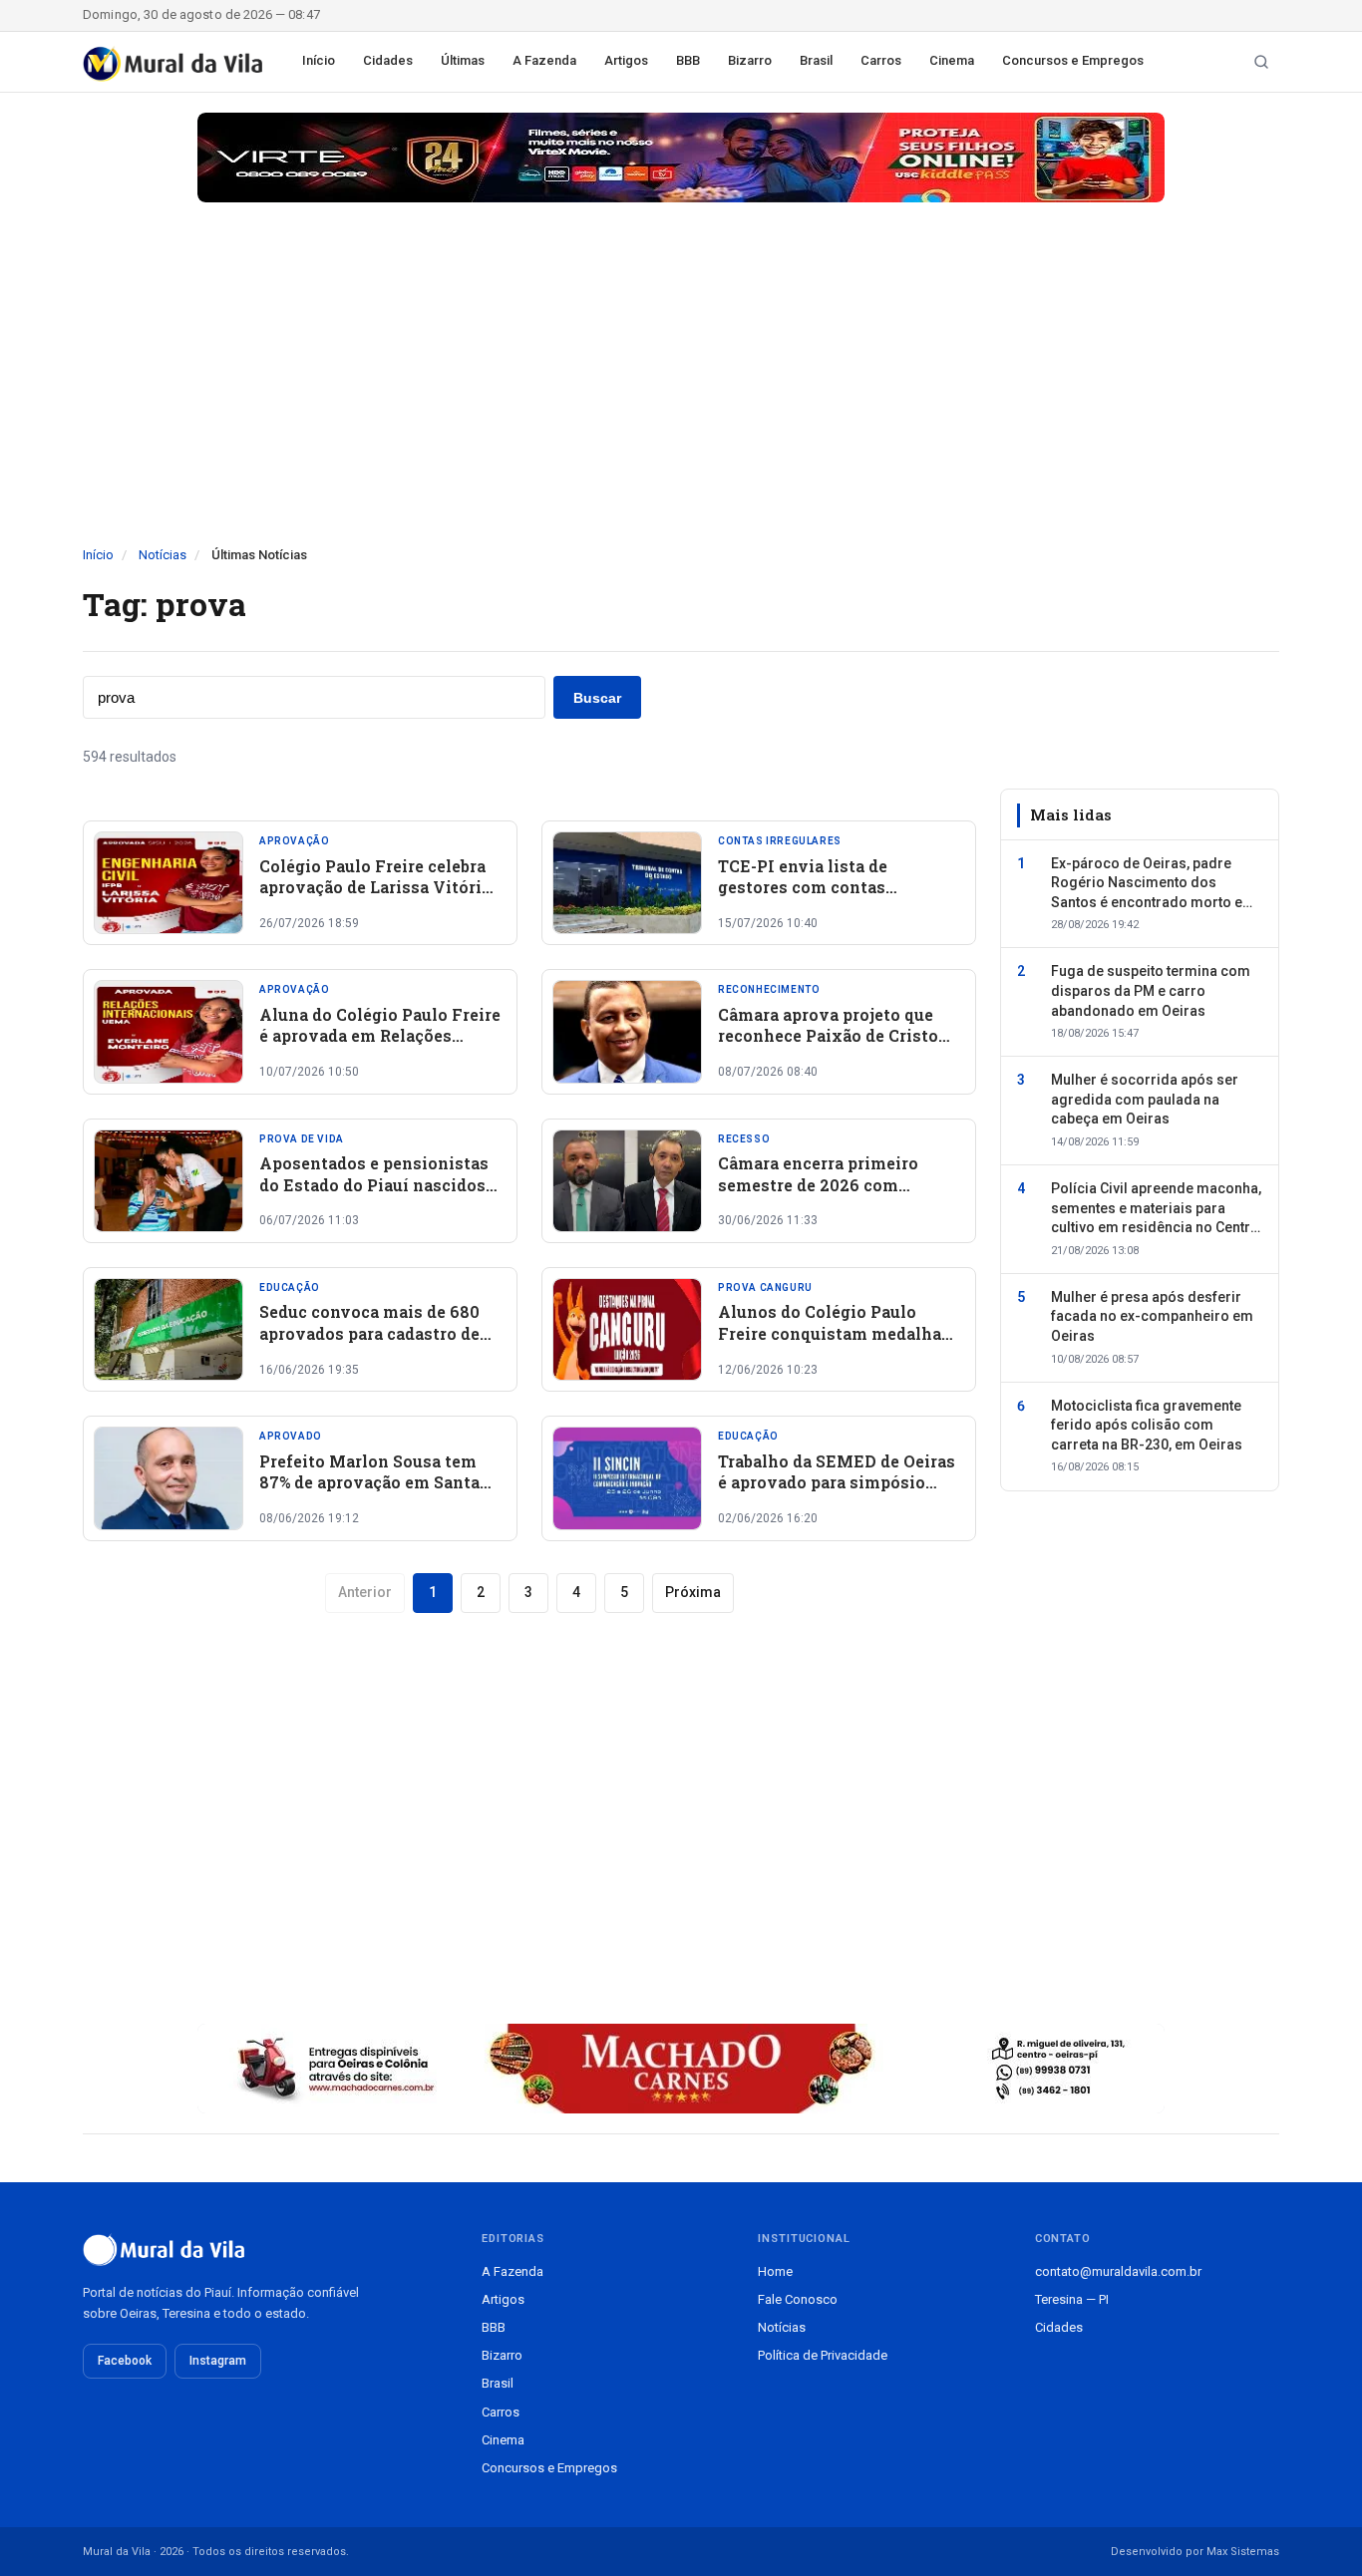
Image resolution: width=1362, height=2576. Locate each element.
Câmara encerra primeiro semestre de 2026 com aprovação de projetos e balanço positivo (818, 1195)
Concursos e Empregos (1073, 60)
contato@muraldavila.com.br (1118, 2271)
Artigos (626, 60)
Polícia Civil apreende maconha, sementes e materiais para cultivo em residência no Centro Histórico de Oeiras (1156, 1209)
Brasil (816, 60)
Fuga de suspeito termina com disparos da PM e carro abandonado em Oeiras (1151, 990)
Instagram (218, 2361)
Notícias (163, 555)
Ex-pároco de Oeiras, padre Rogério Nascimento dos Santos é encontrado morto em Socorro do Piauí (1153, 883)
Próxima (693, 1592)
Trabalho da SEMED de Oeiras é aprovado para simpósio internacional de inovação (837, 1482)
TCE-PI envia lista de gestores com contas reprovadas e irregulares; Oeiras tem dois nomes (818, 898)
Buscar (597, 698)
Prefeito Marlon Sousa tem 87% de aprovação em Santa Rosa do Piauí (369, 1482)
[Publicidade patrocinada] (681, 158)
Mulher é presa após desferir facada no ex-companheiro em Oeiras (1152, 1316)
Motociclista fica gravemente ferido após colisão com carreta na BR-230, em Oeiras (1147, 1425)
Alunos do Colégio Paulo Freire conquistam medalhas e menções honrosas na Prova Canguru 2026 (839, 1344)
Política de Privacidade (823, 2355)
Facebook (125, 2361)
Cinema (952, 60)
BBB (688, 60)
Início (319, 60)
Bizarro (750, 60)
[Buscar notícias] (1261, 62)
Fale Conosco (798, 2299)
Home (775, 2271)
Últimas (463, 60)
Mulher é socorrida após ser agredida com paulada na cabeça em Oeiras (1145, 1099)
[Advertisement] (681, 396)
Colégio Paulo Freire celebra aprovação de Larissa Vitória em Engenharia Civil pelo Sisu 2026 (375, 898)
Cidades (388, 60)
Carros (881, 60)
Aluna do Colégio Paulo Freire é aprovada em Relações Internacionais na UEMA (380, 1036)
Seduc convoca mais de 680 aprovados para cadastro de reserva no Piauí (369, 1333)
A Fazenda (544, 60)
